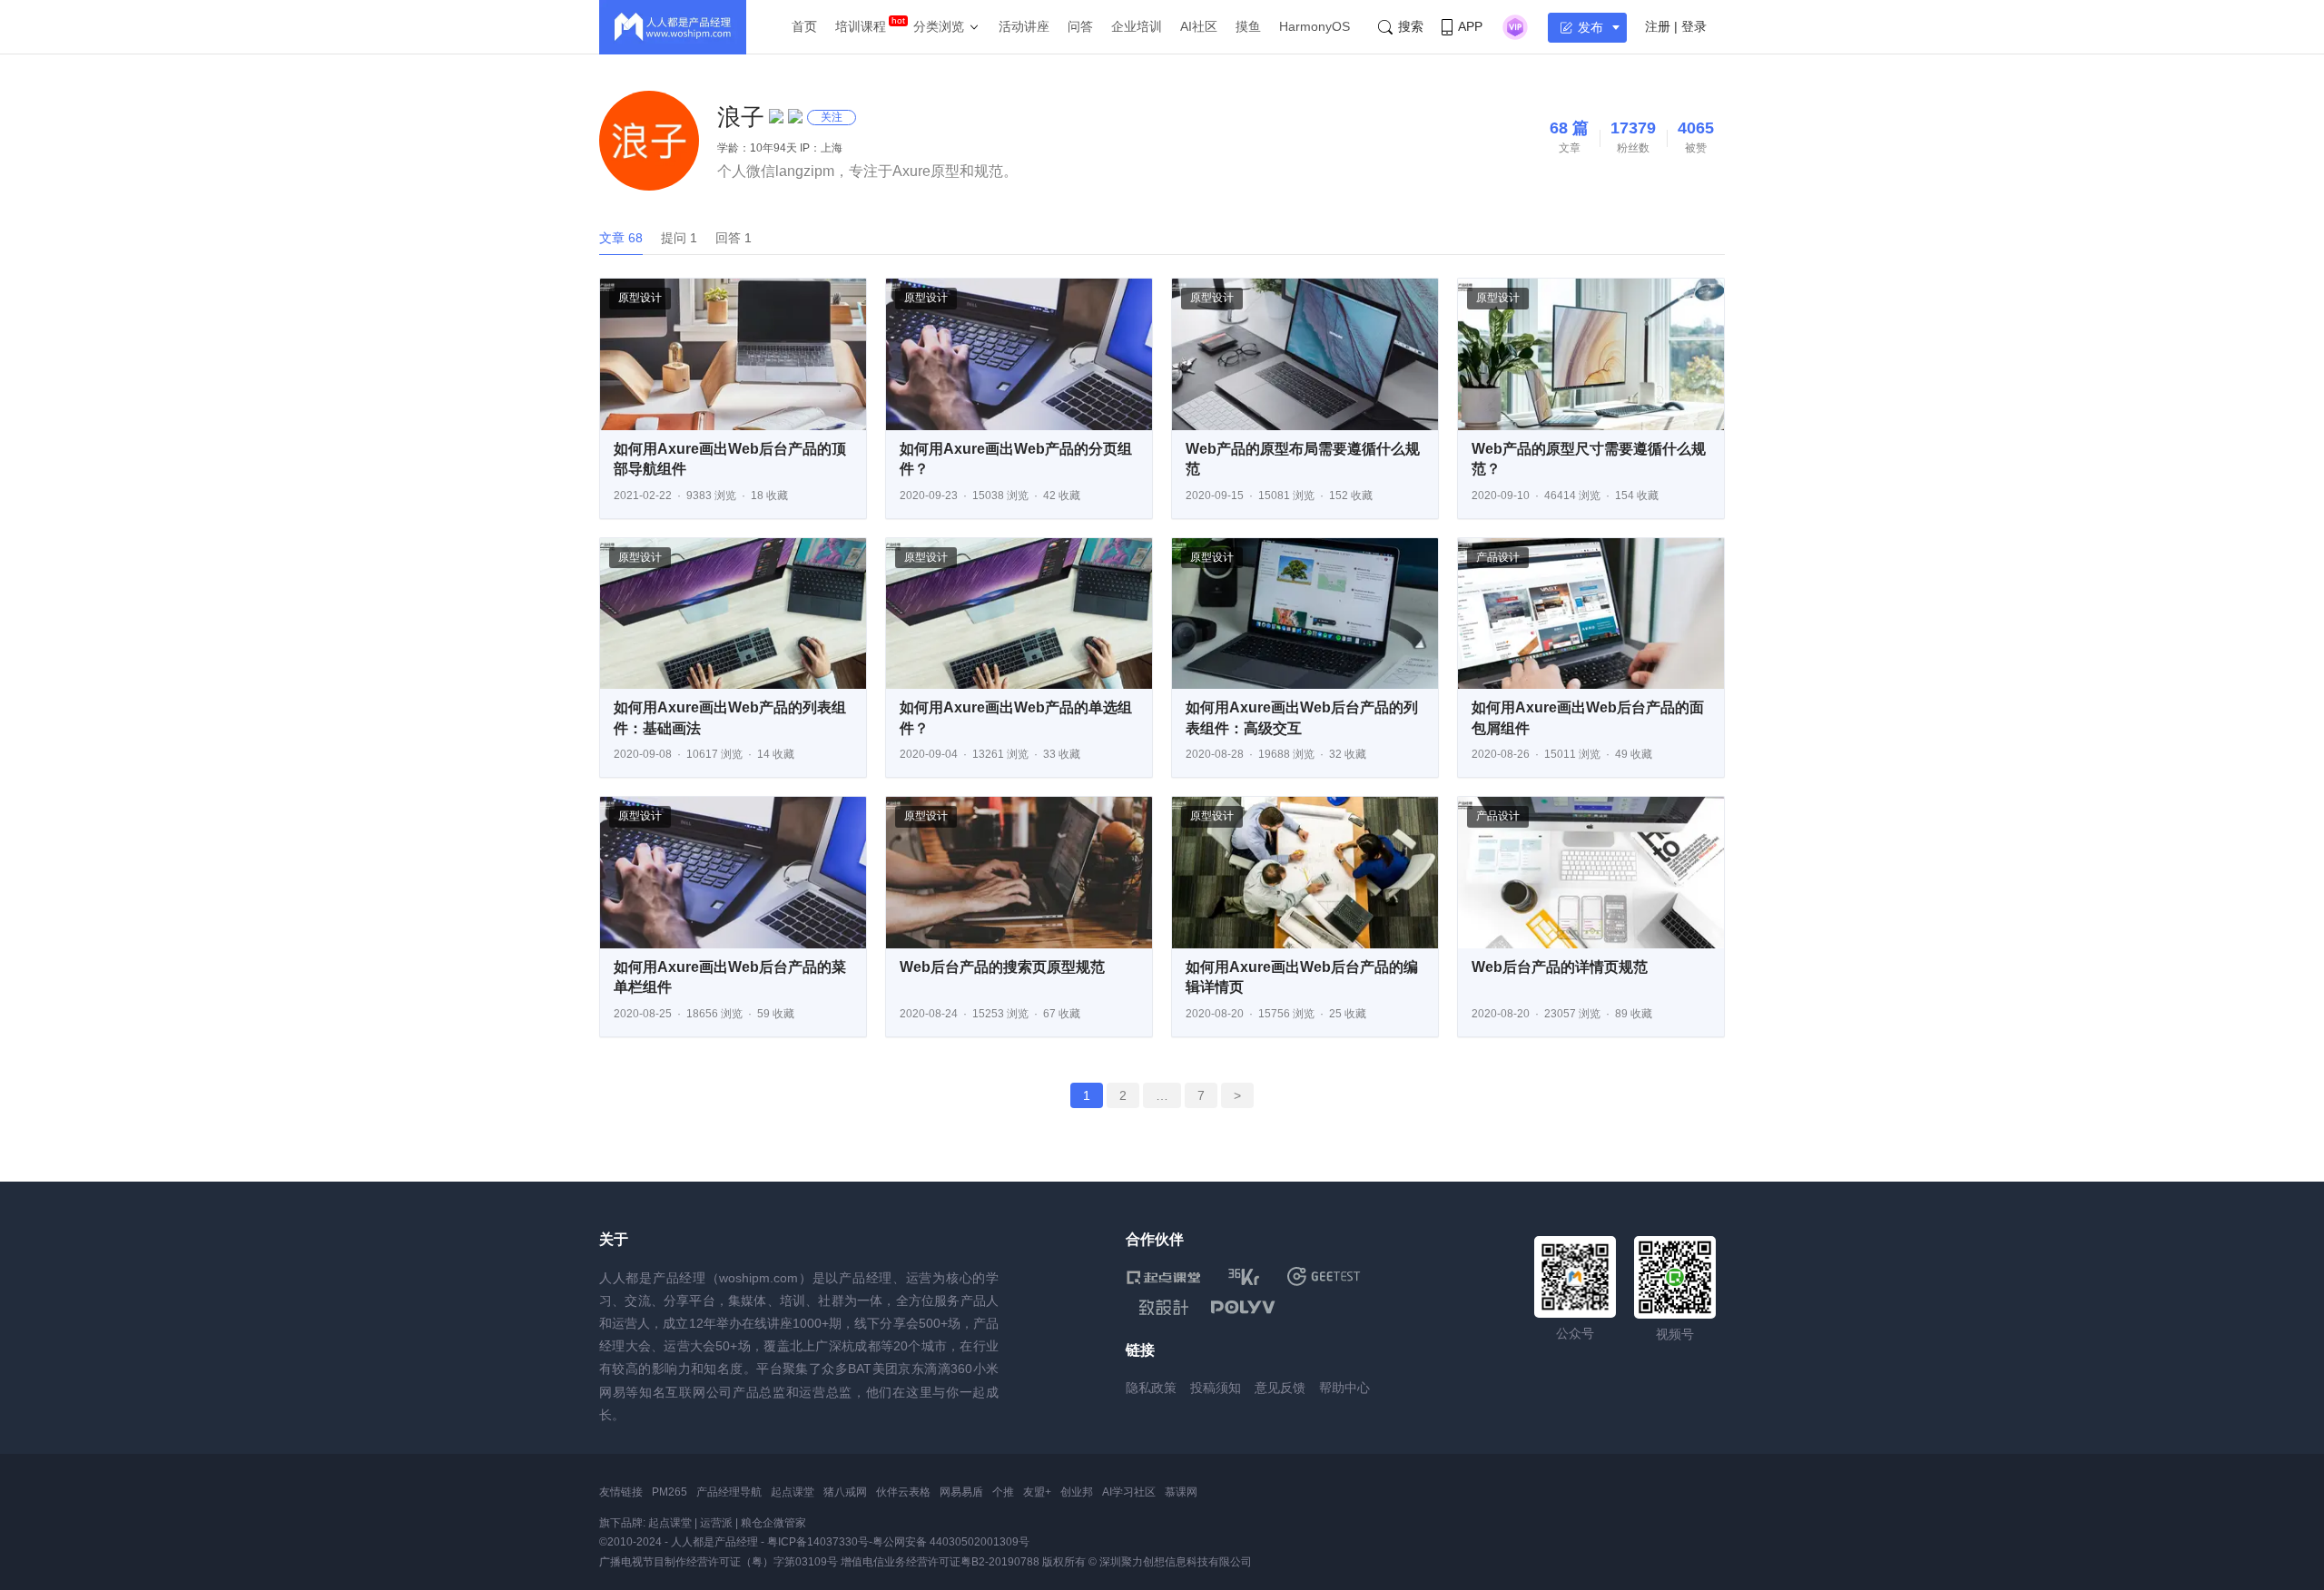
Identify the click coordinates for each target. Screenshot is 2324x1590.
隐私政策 (1151, 1388)
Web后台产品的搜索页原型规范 (1002, 967)
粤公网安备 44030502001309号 (951, 1542)
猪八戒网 (845, 1492)
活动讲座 (1024, 26)
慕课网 (1181, 1492)
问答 (1080, 26)
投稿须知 (1216, 1388)
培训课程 (861, 26)
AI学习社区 (1129, 1492)
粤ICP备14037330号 (818, 1542)
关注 (832, 117)
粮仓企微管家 (773, 1523)
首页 (804, 26)
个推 (1003, 1492)
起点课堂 (793, 1492)
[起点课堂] (1163, 1276)
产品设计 (1498, 557)
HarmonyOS (1315, 26)
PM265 (670, 1492)
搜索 (1411, 26)
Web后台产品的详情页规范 (1560, 967)
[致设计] (1164, 1308)
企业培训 (1137, 26)
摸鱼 (1248, 26)
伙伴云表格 (903, 1492)
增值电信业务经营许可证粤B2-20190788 (940, 1562)
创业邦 (1077, 1492)
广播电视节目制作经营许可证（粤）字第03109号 (719, 1562)
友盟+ (1037, 1492)
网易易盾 (961, 1492)
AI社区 (1199, 26)
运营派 (716, 1523)
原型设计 (640, 298)
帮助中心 (1344, 1388)
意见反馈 (1280, 1388)
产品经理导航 (729, 1492)
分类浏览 (939, 26)
